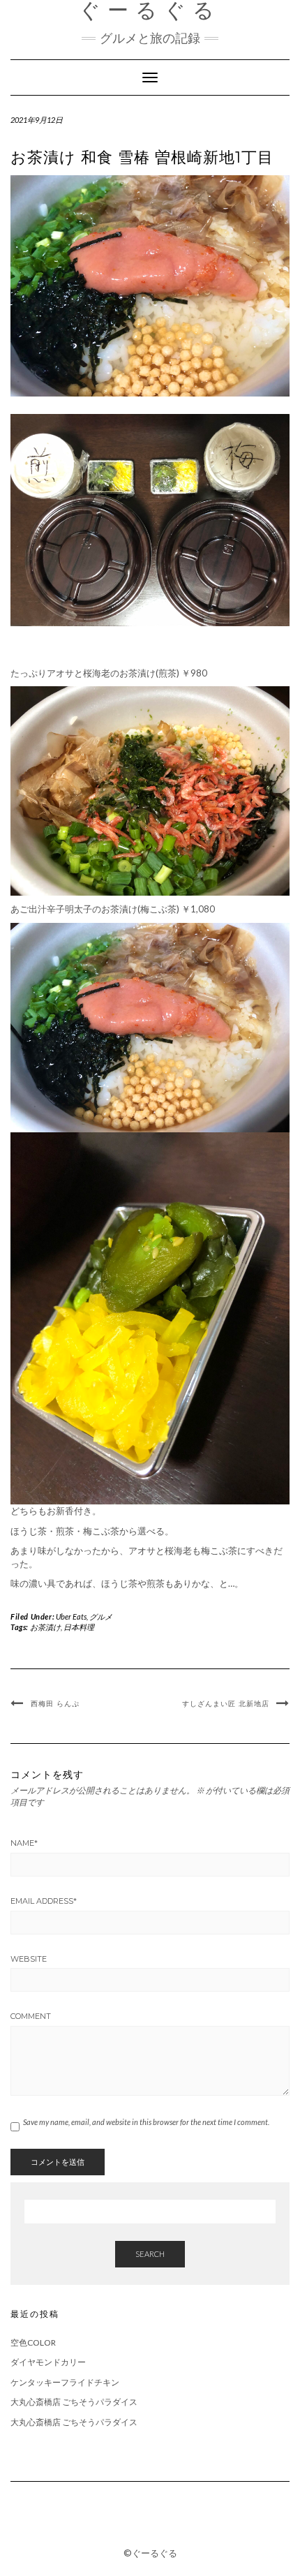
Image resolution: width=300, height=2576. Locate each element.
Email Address (44, 1901)
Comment (31, 2016)
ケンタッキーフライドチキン (65, 2382)
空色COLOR (33, 2342)
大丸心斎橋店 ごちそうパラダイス (74, 2402)
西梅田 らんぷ (55, 1704)
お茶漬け (45, 1627)
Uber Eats (71, 1616)
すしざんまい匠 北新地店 (226, 1704)
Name (24, 1843)
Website (29, 1959)
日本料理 (79, 1627)
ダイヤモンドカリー (48, 2362)
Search (150, 2254)
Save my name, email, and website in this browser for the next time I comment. (146, 2122)
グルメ (101, 1616)
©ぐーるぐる (150, 2553)
